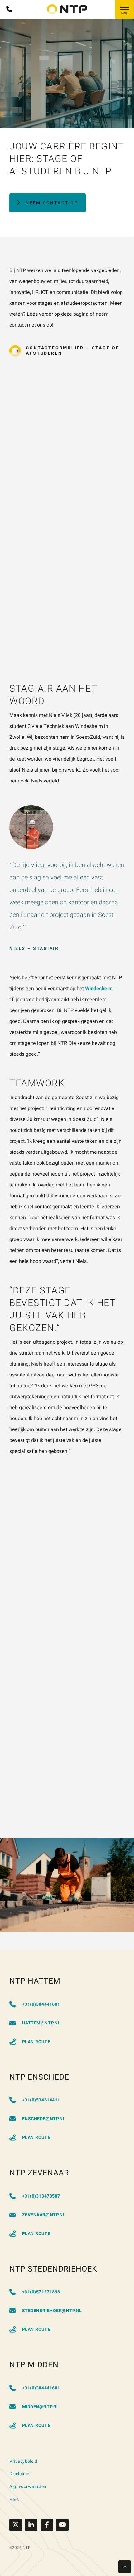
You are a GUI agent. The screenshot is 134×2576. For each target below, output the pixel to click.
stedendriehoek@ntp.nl (52, 2311)
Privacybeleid (23, 2461)
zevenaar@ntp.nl (44, 2215)
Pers (14, 2499)
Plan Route (36, 2042)
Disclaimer (20, 2474)
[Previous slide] (19, 1810)
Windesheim (99, 989)
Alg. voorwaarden (28, 2487)
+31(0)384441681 (41, 2004)
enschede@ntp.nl (44, 2119)
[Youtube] (62, 2525)
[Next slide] (37, 1810)
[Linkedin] (33, 2525)
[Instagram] (17, 2525)
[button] (67, 351)
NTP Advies (106, 1723)
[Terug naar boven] (125, 2567)
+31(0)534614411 (41, 2100)
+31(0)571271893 (41, 2292)
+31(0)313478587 (41, 2196)
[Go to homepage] (67, 9)
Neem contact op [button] (52, 203)
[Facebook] (48, 2525)
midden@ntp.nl (41, 2407)
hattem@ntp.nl (41, 2023)
